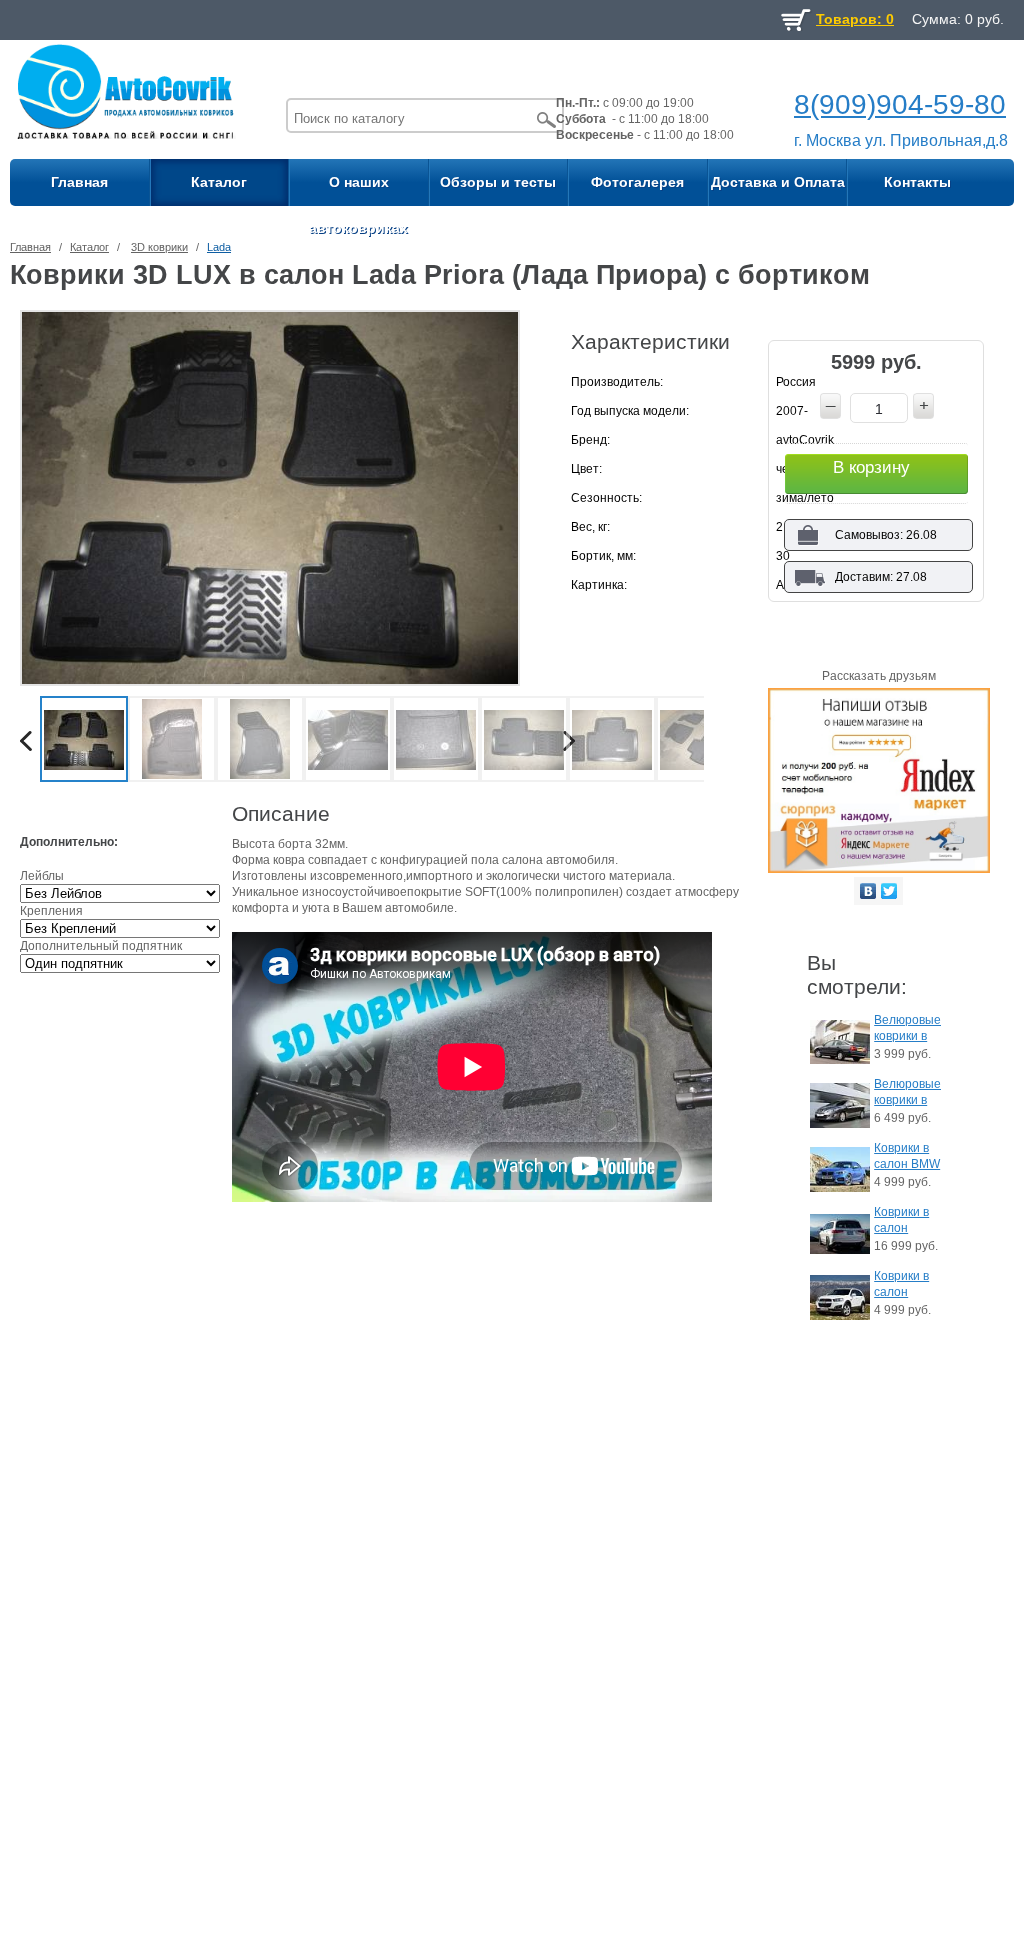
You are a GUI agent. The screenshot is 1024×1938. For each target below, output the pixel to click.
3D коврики (159, 247)
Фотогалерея (637, 182)
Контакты (917, 182)
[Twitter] (889, 891)
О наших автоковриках (358, 190)
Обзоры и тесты (498, 182)
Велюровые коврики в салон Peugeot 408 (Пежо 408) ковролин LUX (907, 1093)
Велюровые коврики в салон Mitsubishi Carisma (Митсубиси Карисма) (907, 1029)
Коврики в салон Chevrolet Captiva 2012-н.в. (901, 1285)
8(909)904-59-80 (900, 104)
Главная (79, 182)
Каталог (219, 182)
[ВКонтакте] (868, 891)
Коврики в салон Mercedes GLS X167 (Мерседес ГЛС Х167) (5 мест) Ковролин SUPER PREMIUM (904, 1221)
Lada (219, 247)
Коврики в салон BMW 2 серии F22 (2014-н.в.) (907, 1157)
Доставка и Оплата (778, 182)
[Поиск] (547, 119)
